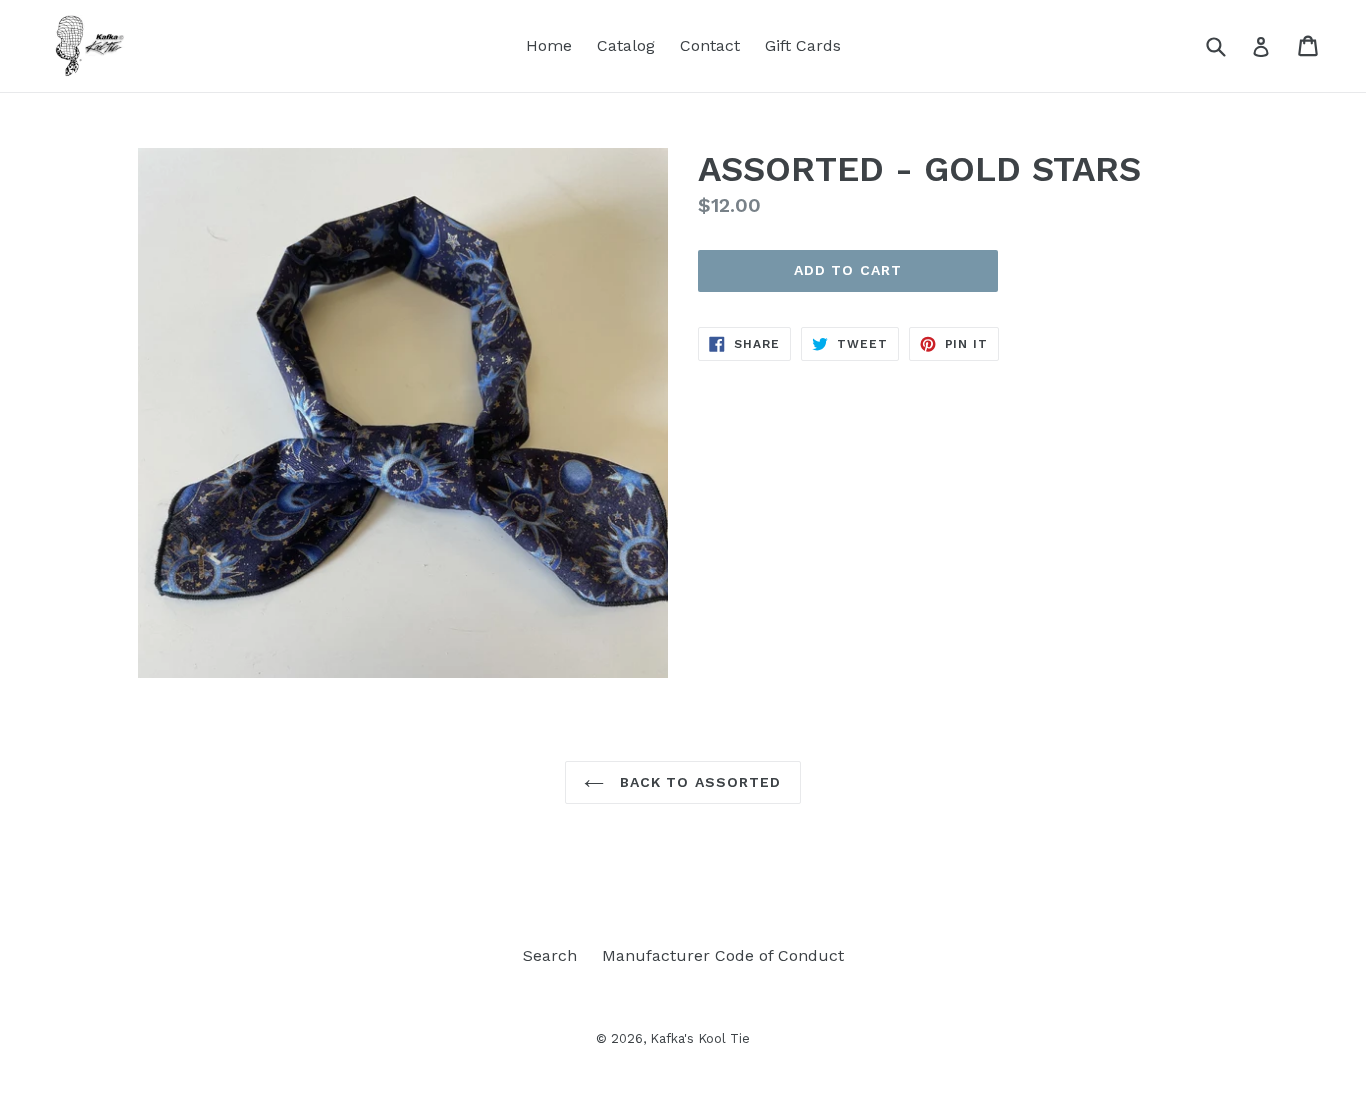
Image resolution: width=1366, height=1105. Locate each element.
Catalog (626, 45)
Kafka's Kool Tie (700, 1038)
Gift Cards (803, 45)
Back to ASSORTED (697, 782)
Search (550, 955)
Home (549, 45)
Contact (710, 45)
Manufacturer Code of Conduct (723, 955)
